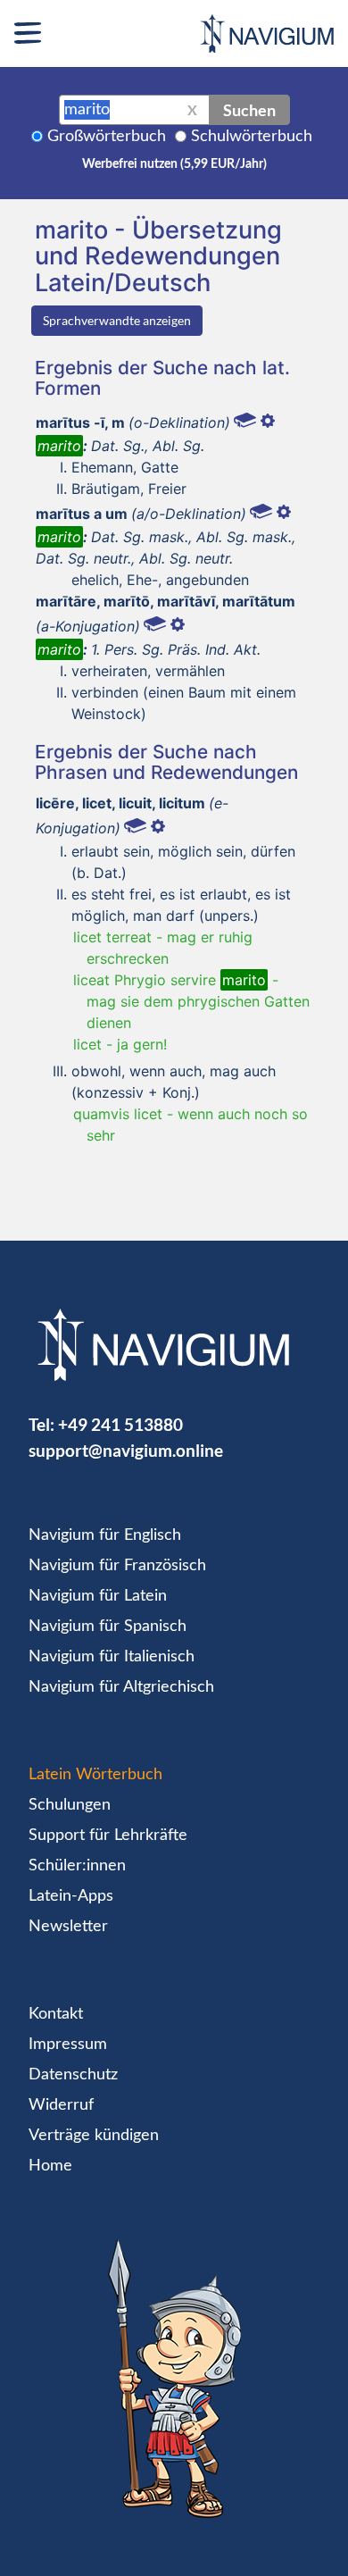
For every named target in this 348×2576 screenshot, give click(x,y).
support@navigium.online (126, 1450)
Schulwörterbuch (252, 137)
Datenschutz (73, 2075)
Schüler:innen (77, 1866)
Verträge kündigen (94, 2136)
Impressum (68, 2045)
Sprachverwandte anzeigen (117, 320)
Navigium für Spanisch (108, 1627)
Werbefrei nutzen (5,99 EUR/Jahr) (174, 164)
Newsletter (68, 1927)
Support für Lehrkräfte (108, 1836)
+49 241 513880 (120, 1424)
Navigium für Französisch (117, 1566)
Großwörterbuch (107, 137)
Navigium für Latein (98, 1596)
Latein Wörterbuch (95, 1775)
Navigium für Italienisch (112, 1657)
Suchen (249, 110)
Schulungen (70, 1805)
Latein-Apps (71, 1896)
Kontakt (56, 2014)
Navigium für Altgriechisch (121, 1687)
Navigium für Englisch (105, 1535)
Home (50, 2166)
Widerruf (61, 2105)
